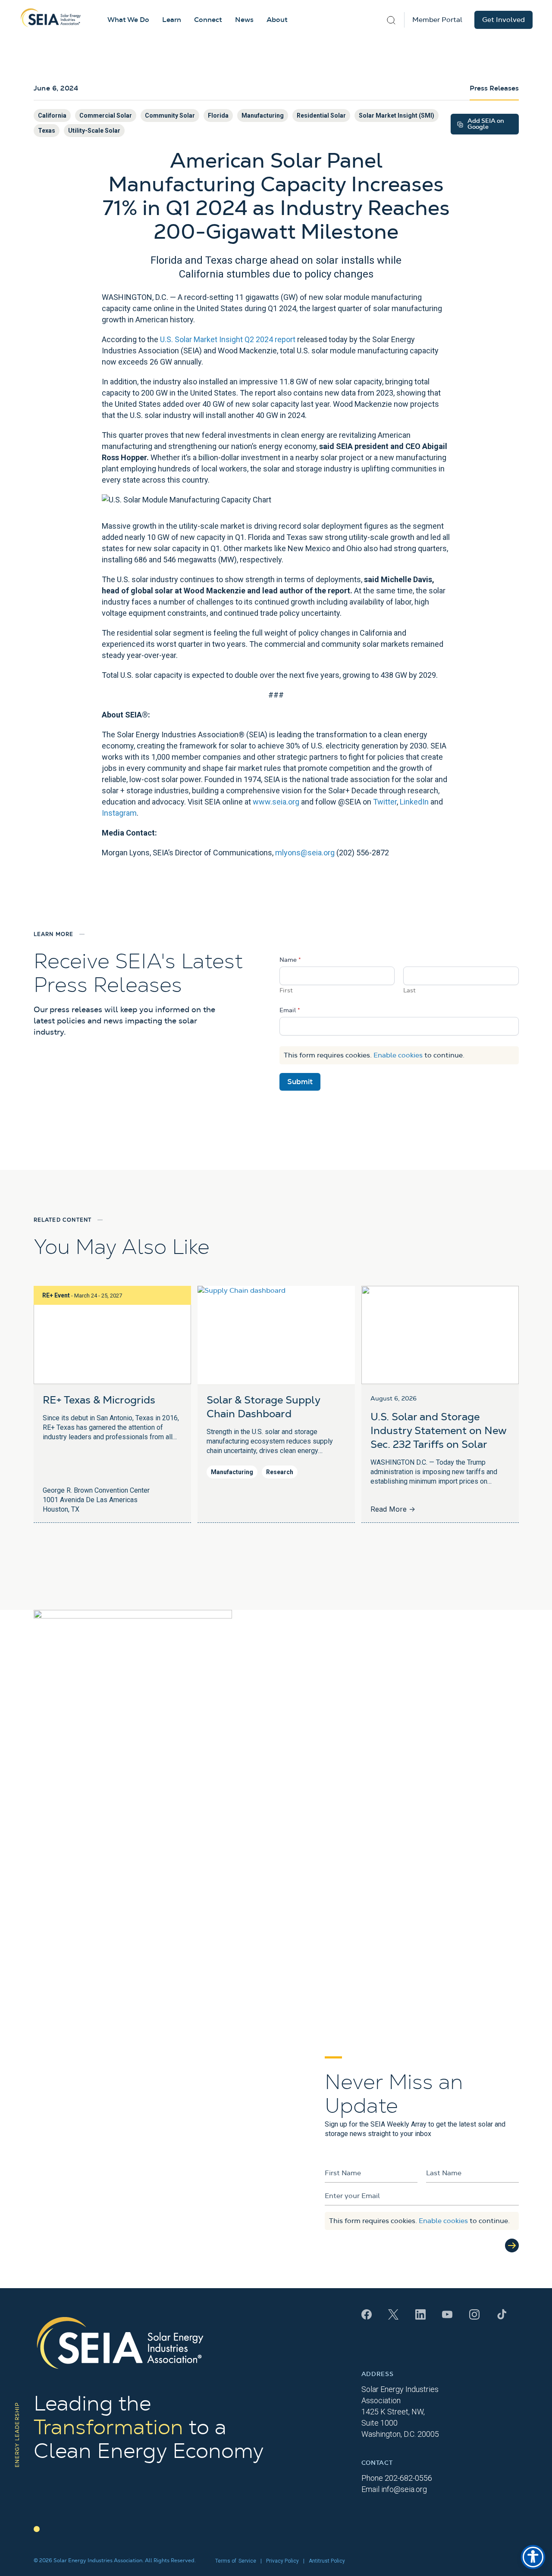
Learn (172, 20)
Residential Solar (321, 115)
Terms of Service (236, 2561)
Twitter (385, 802)
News (244, 20)
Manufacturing (263, 115)
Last (409, 991)
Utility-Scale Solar (94, 131)
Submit (300, 1082)
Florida (218, 115)
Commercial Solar (106, 115)
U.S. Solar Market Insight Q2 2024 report (228, 339)
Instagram (119, 813)
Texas (47, 131)
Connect (208, 20)
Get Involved (503, 20)
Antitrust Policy (327, 2561)
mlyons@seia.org (305, 853)
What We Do (128, 20)
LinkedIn (414, 802)
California (52, 115)
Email (290, 1010)
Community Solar (170, 115)
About (277, 20)
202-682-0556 (408, 2478)
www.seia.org (276, 802)
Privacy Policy (282, 2561)
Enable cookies (398, 1055)
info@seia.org (404, 2489)
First (286, 991)
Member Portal (437, 20)
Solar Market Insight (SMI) (397, 115)
